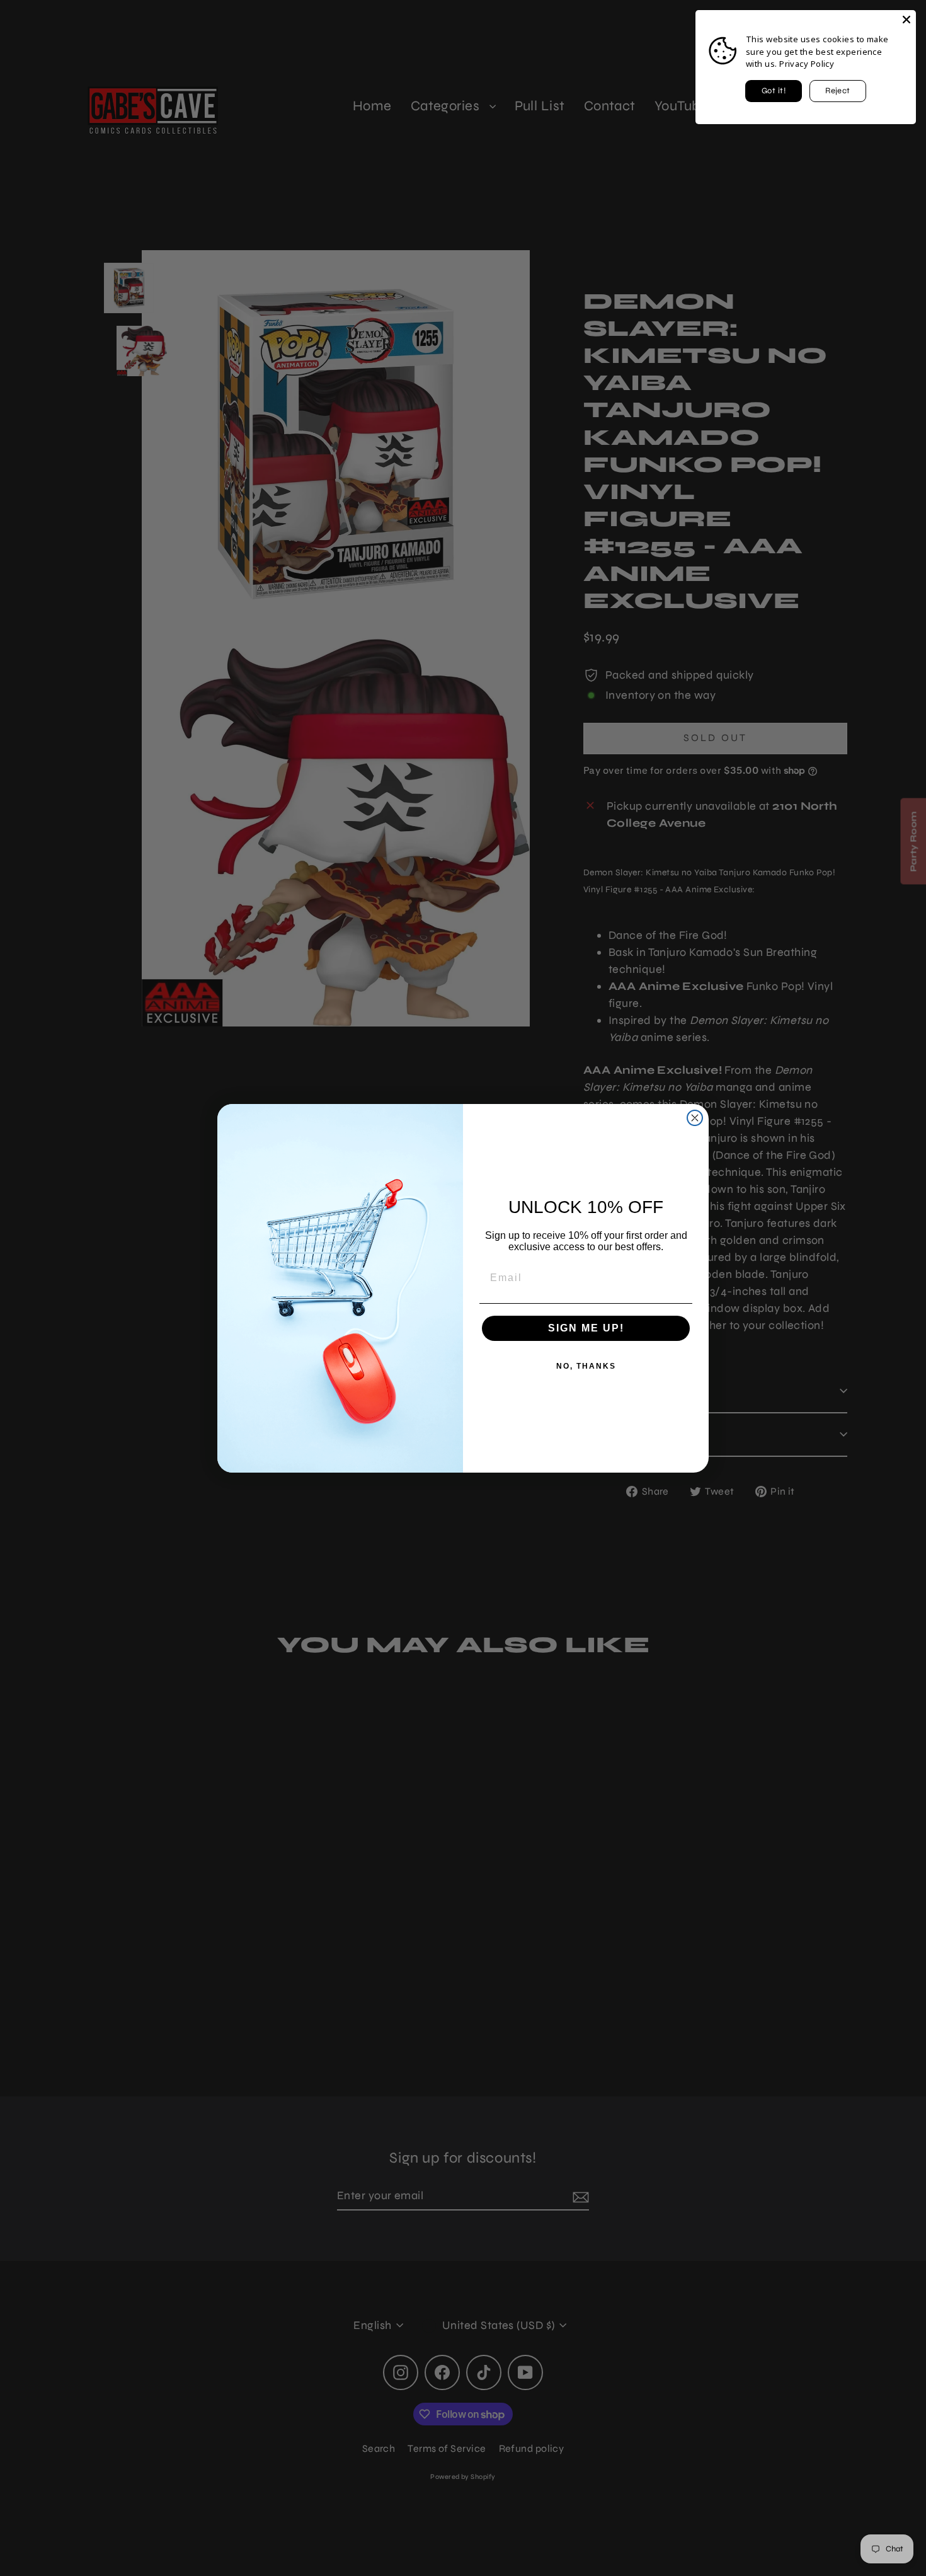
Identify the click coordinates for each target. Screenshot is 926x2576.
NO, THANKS (586, 1366)
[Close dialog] (695, 1118)
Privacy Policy (807, 64)
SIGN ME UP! (586, 1328)
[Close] (906, 20)
